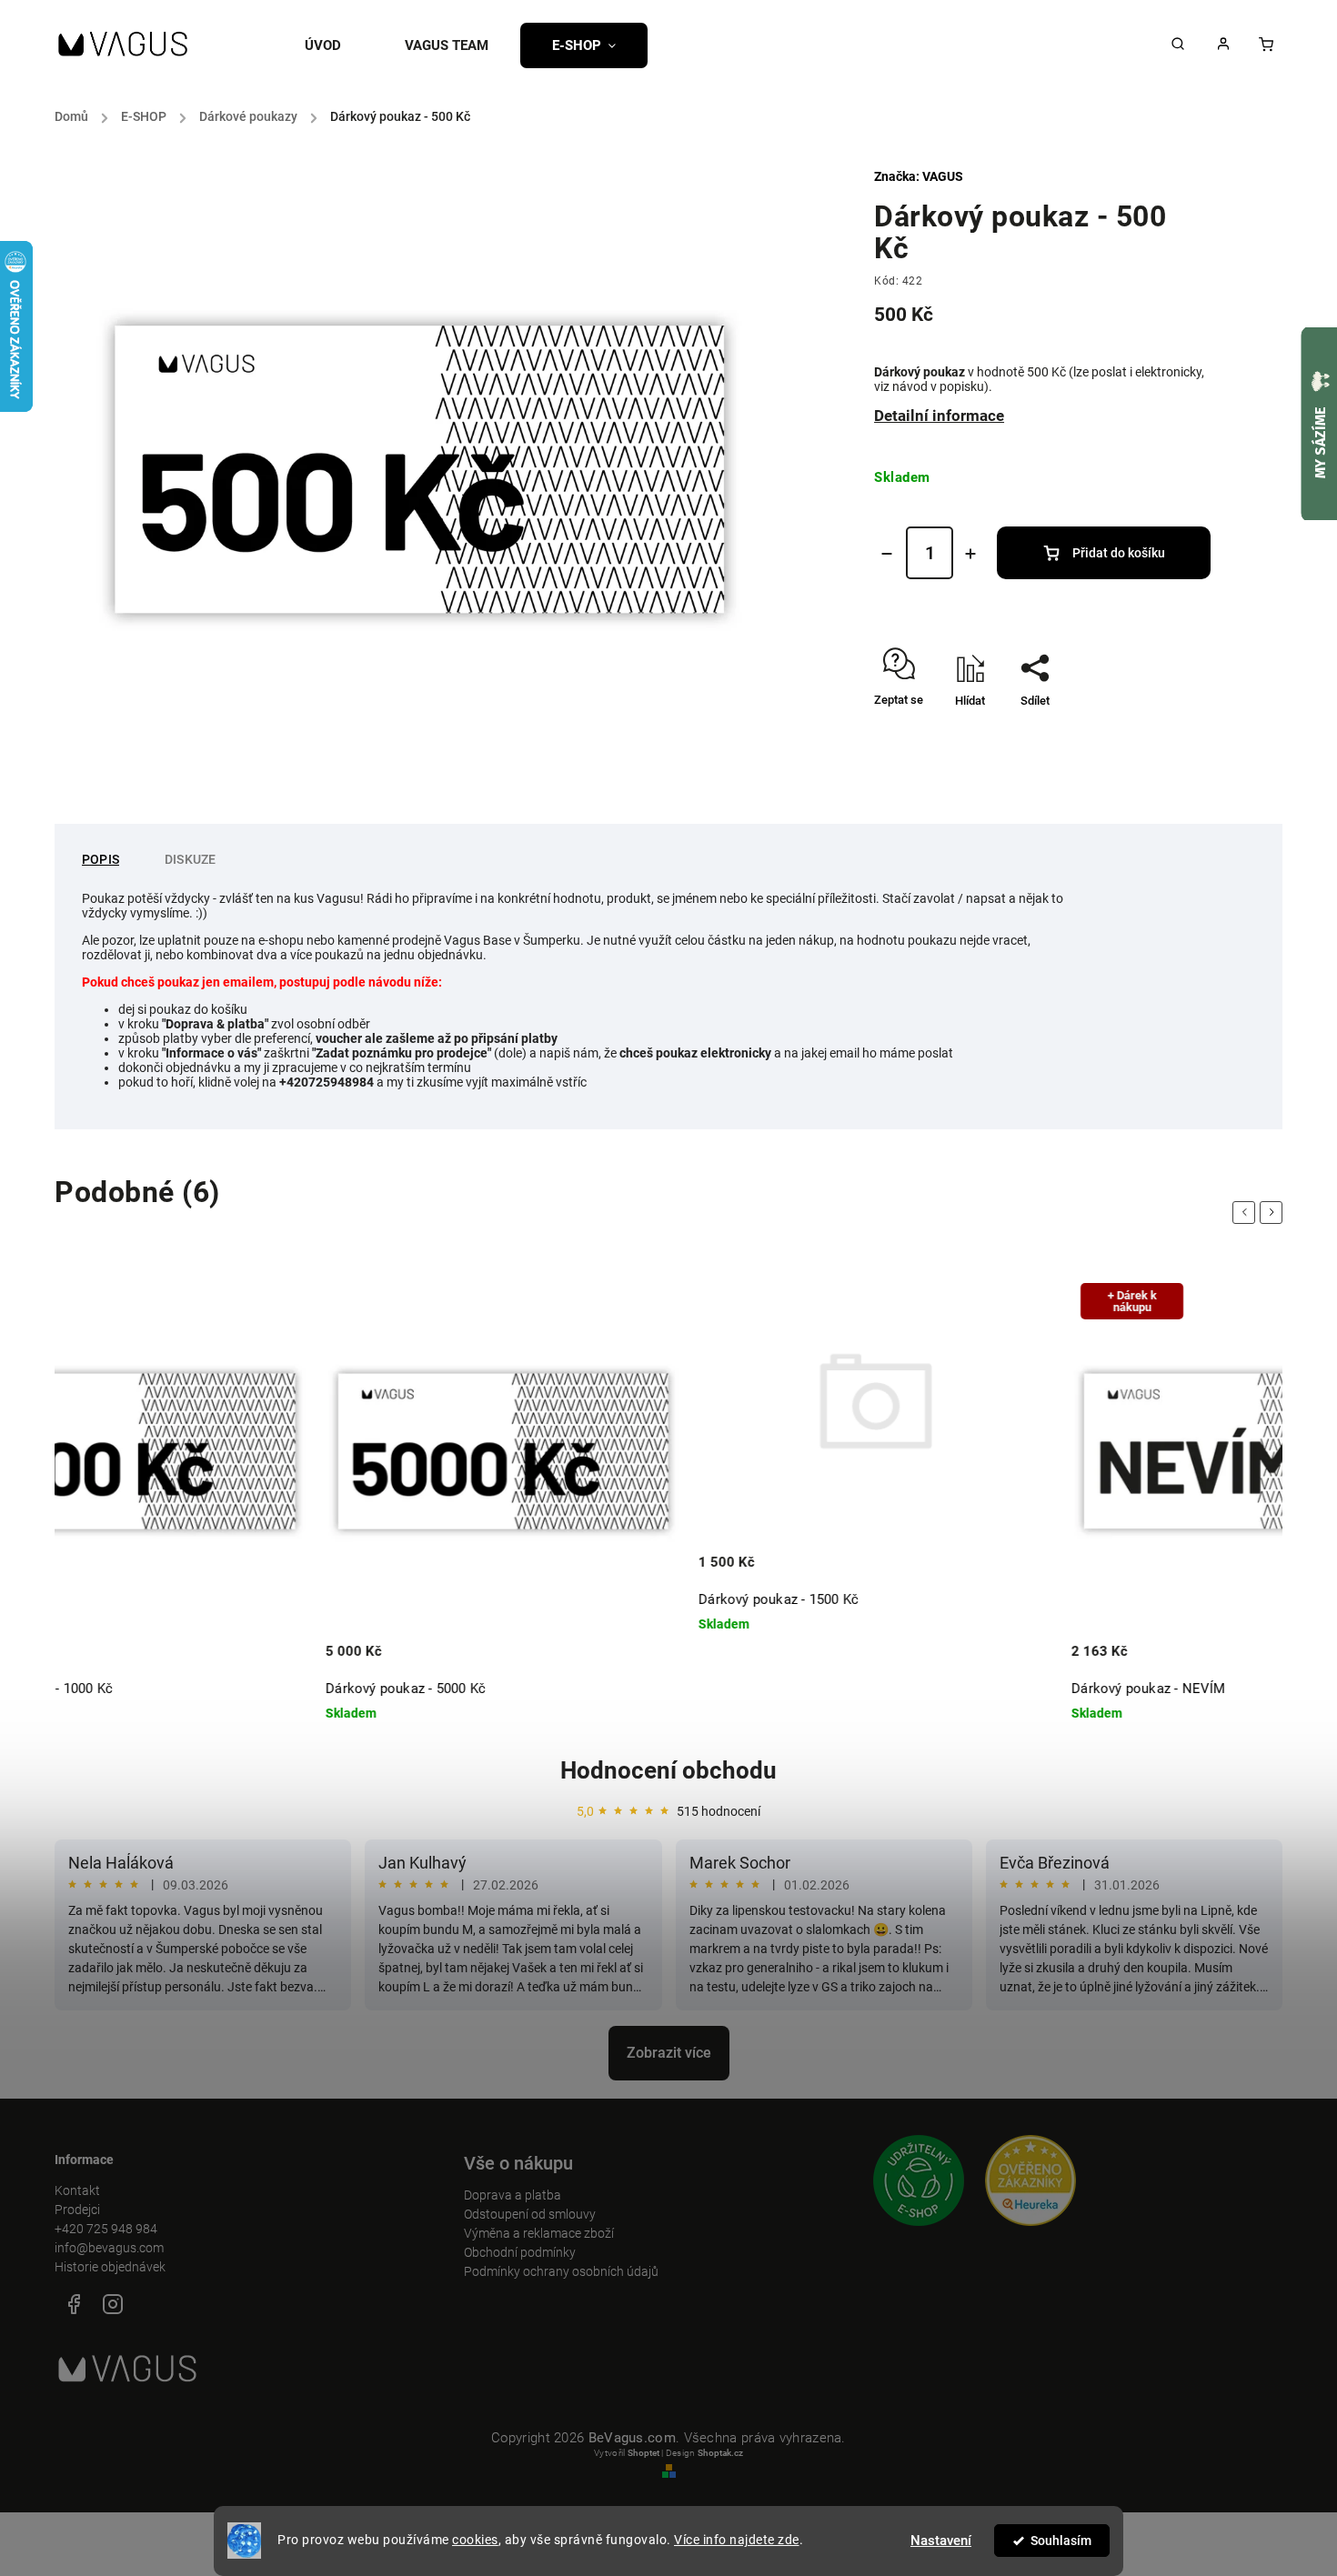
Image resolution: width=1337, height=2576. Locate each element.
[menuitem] (339, 45)
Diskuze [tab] (190, 859)
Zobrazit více (669, 2053)
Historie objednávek (110, 2267)
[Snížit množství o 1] (887, 554)
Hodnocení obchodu (668, 1770)
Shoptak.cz (720, 2453)
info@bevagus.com (109, 2248)
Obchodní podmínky (520, 2252)
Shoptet (643, 2453)
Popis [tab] (101, 859)
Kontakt (77, 2190)
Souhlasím (1061, 2541)
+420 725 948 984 (106, 2229)
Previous (1247, 1213)
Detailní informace (939, 416)
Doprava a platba (513, 2195)
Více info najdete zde (737, 2540)
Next (1274, 1213)
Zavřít (1154, 732)
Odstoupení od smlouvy (530, 2214)
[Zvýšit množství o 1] (970, 554)
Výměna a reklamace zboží (539, 2233)
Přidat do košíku (1119, 553)
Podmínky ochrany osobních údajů (561, 2271)
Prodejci (77, 2210)
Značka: (919, 176)
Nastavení (941, 2541)
